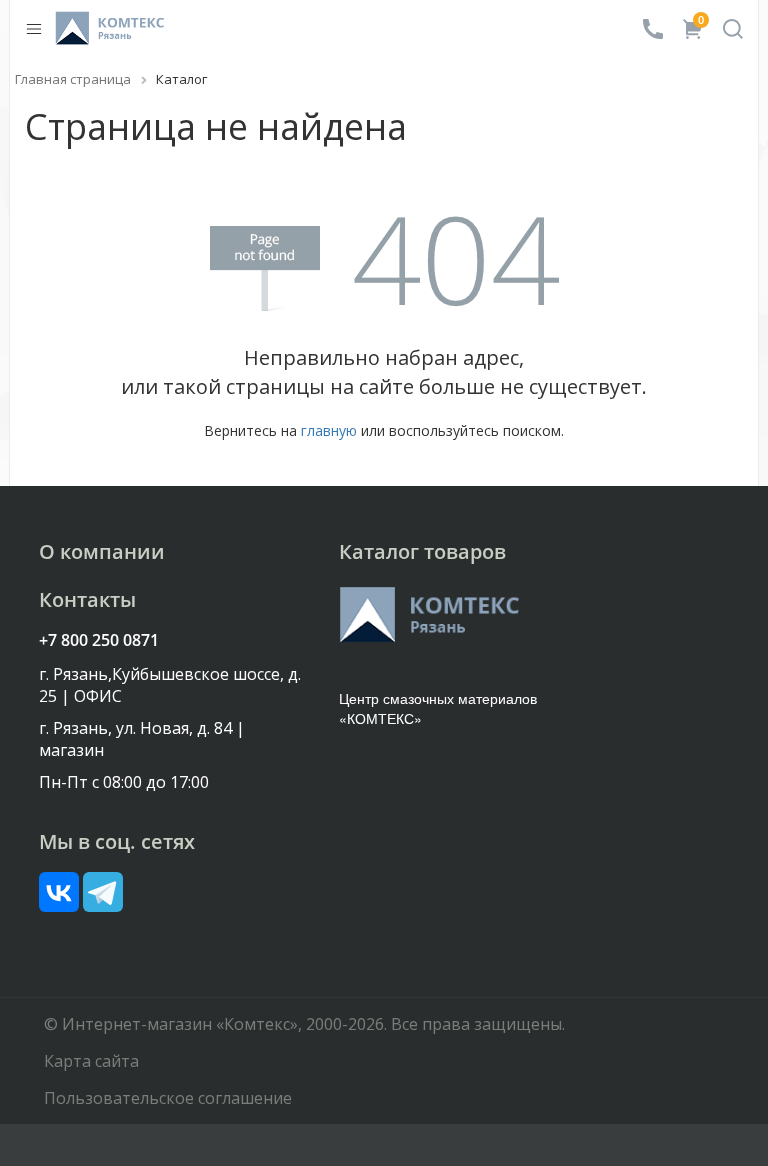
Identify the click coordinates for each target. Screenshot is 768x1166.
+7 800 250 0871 (99, 640)
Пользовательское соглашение (168, 1098)
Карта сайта (91, 1061)
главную (329, 430)
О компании (102, 551)
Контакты (87, 599)
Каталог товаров (422, 551)
